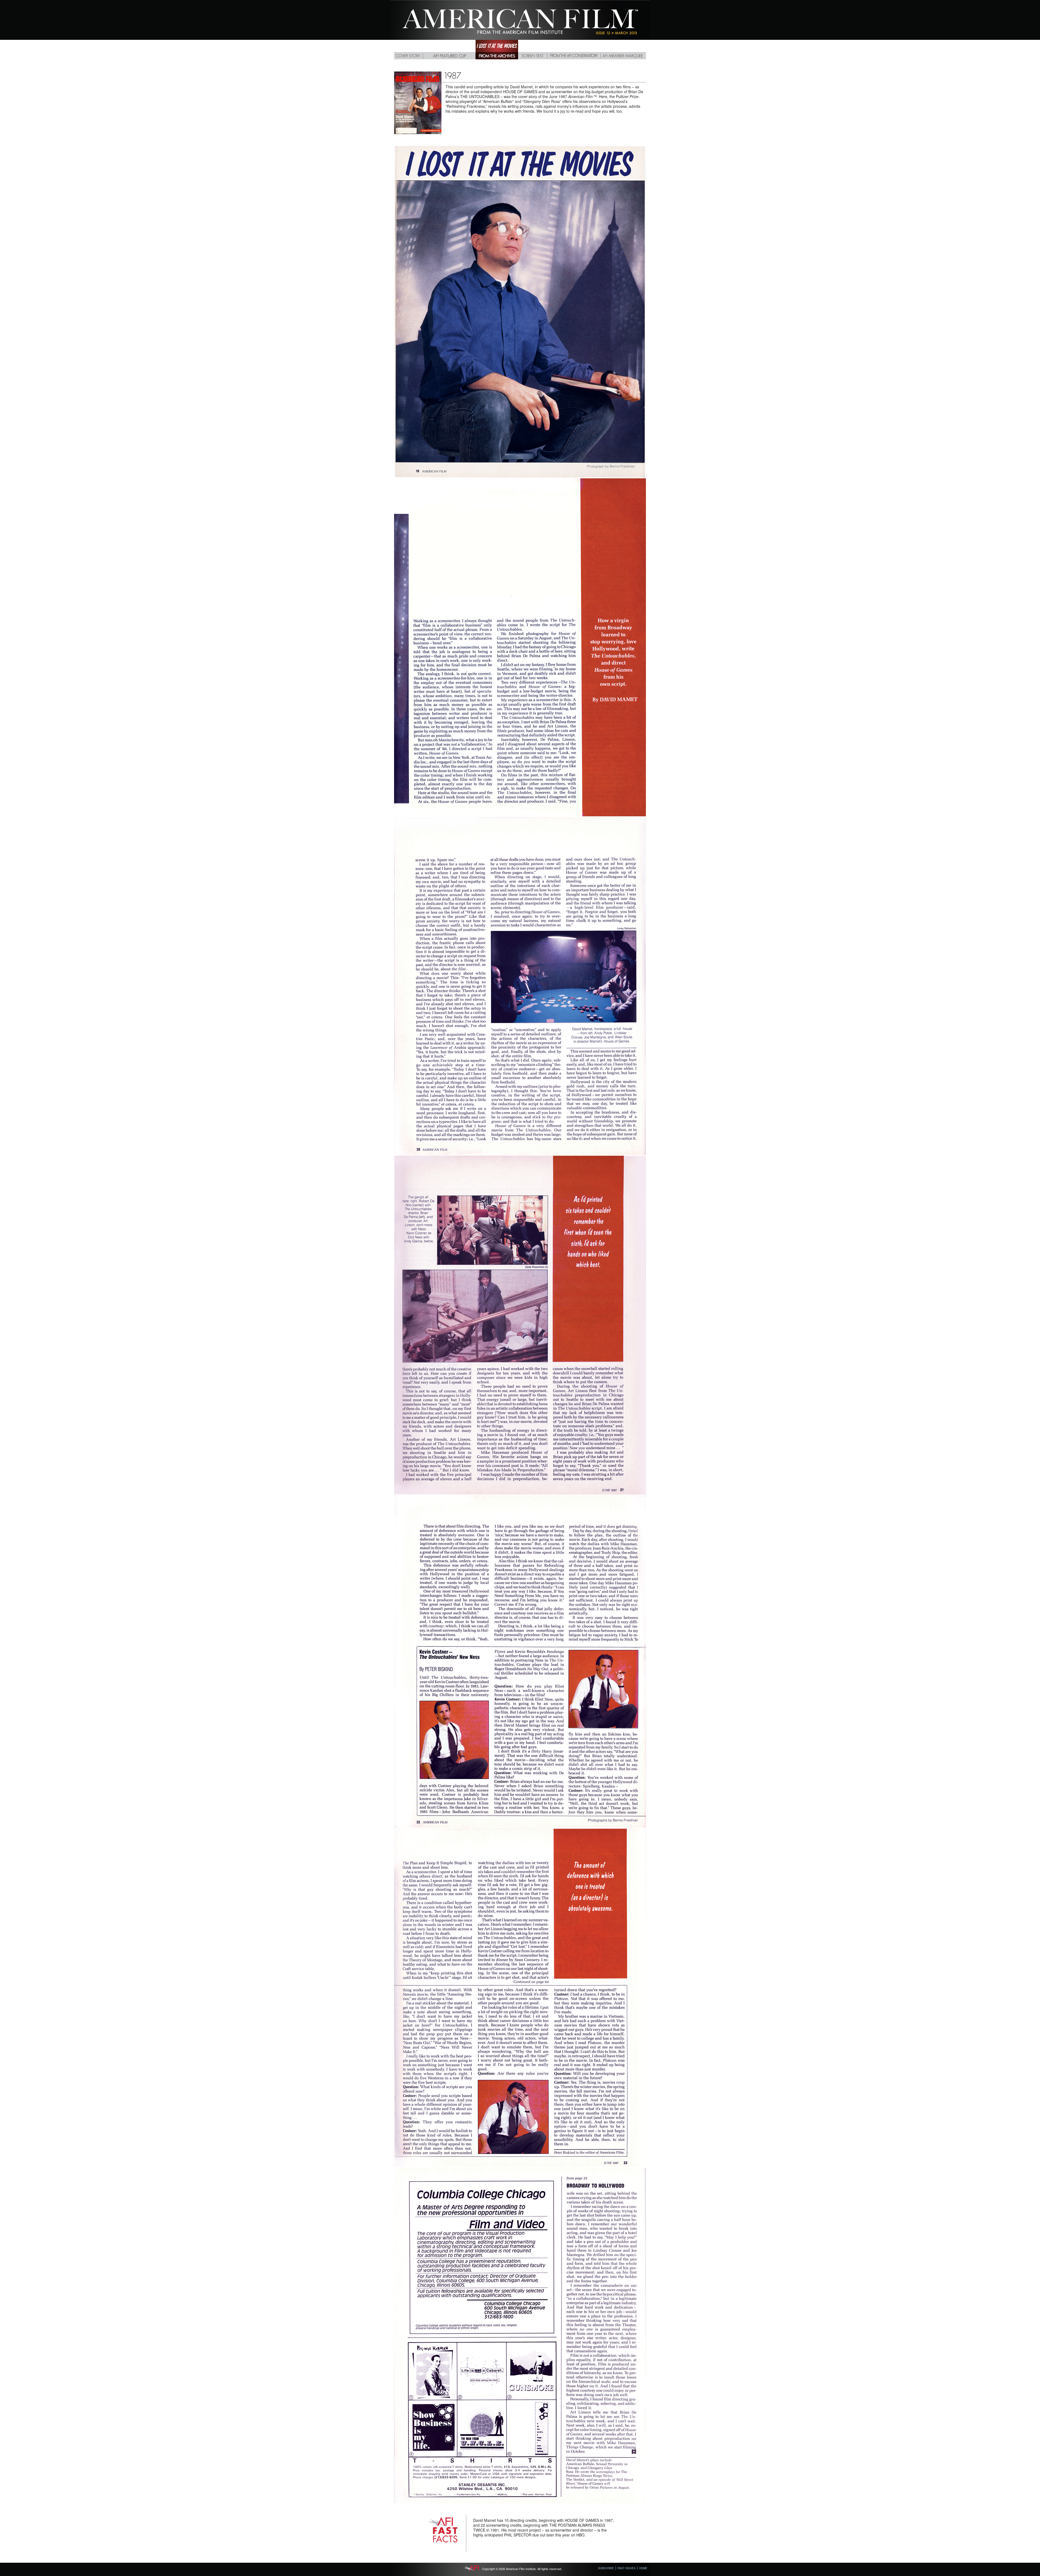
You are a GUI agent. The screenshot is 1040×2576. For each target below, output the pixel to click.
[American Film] (520, 38)
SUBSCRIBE (606, 2568)
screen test (533, 50)
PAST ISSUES (627, 2568)
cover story (409, 50)
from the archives (497, 50)
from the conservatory (574, 50)
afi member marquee (623, 50)
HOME (643, 2568)
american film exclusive (449, 50)
